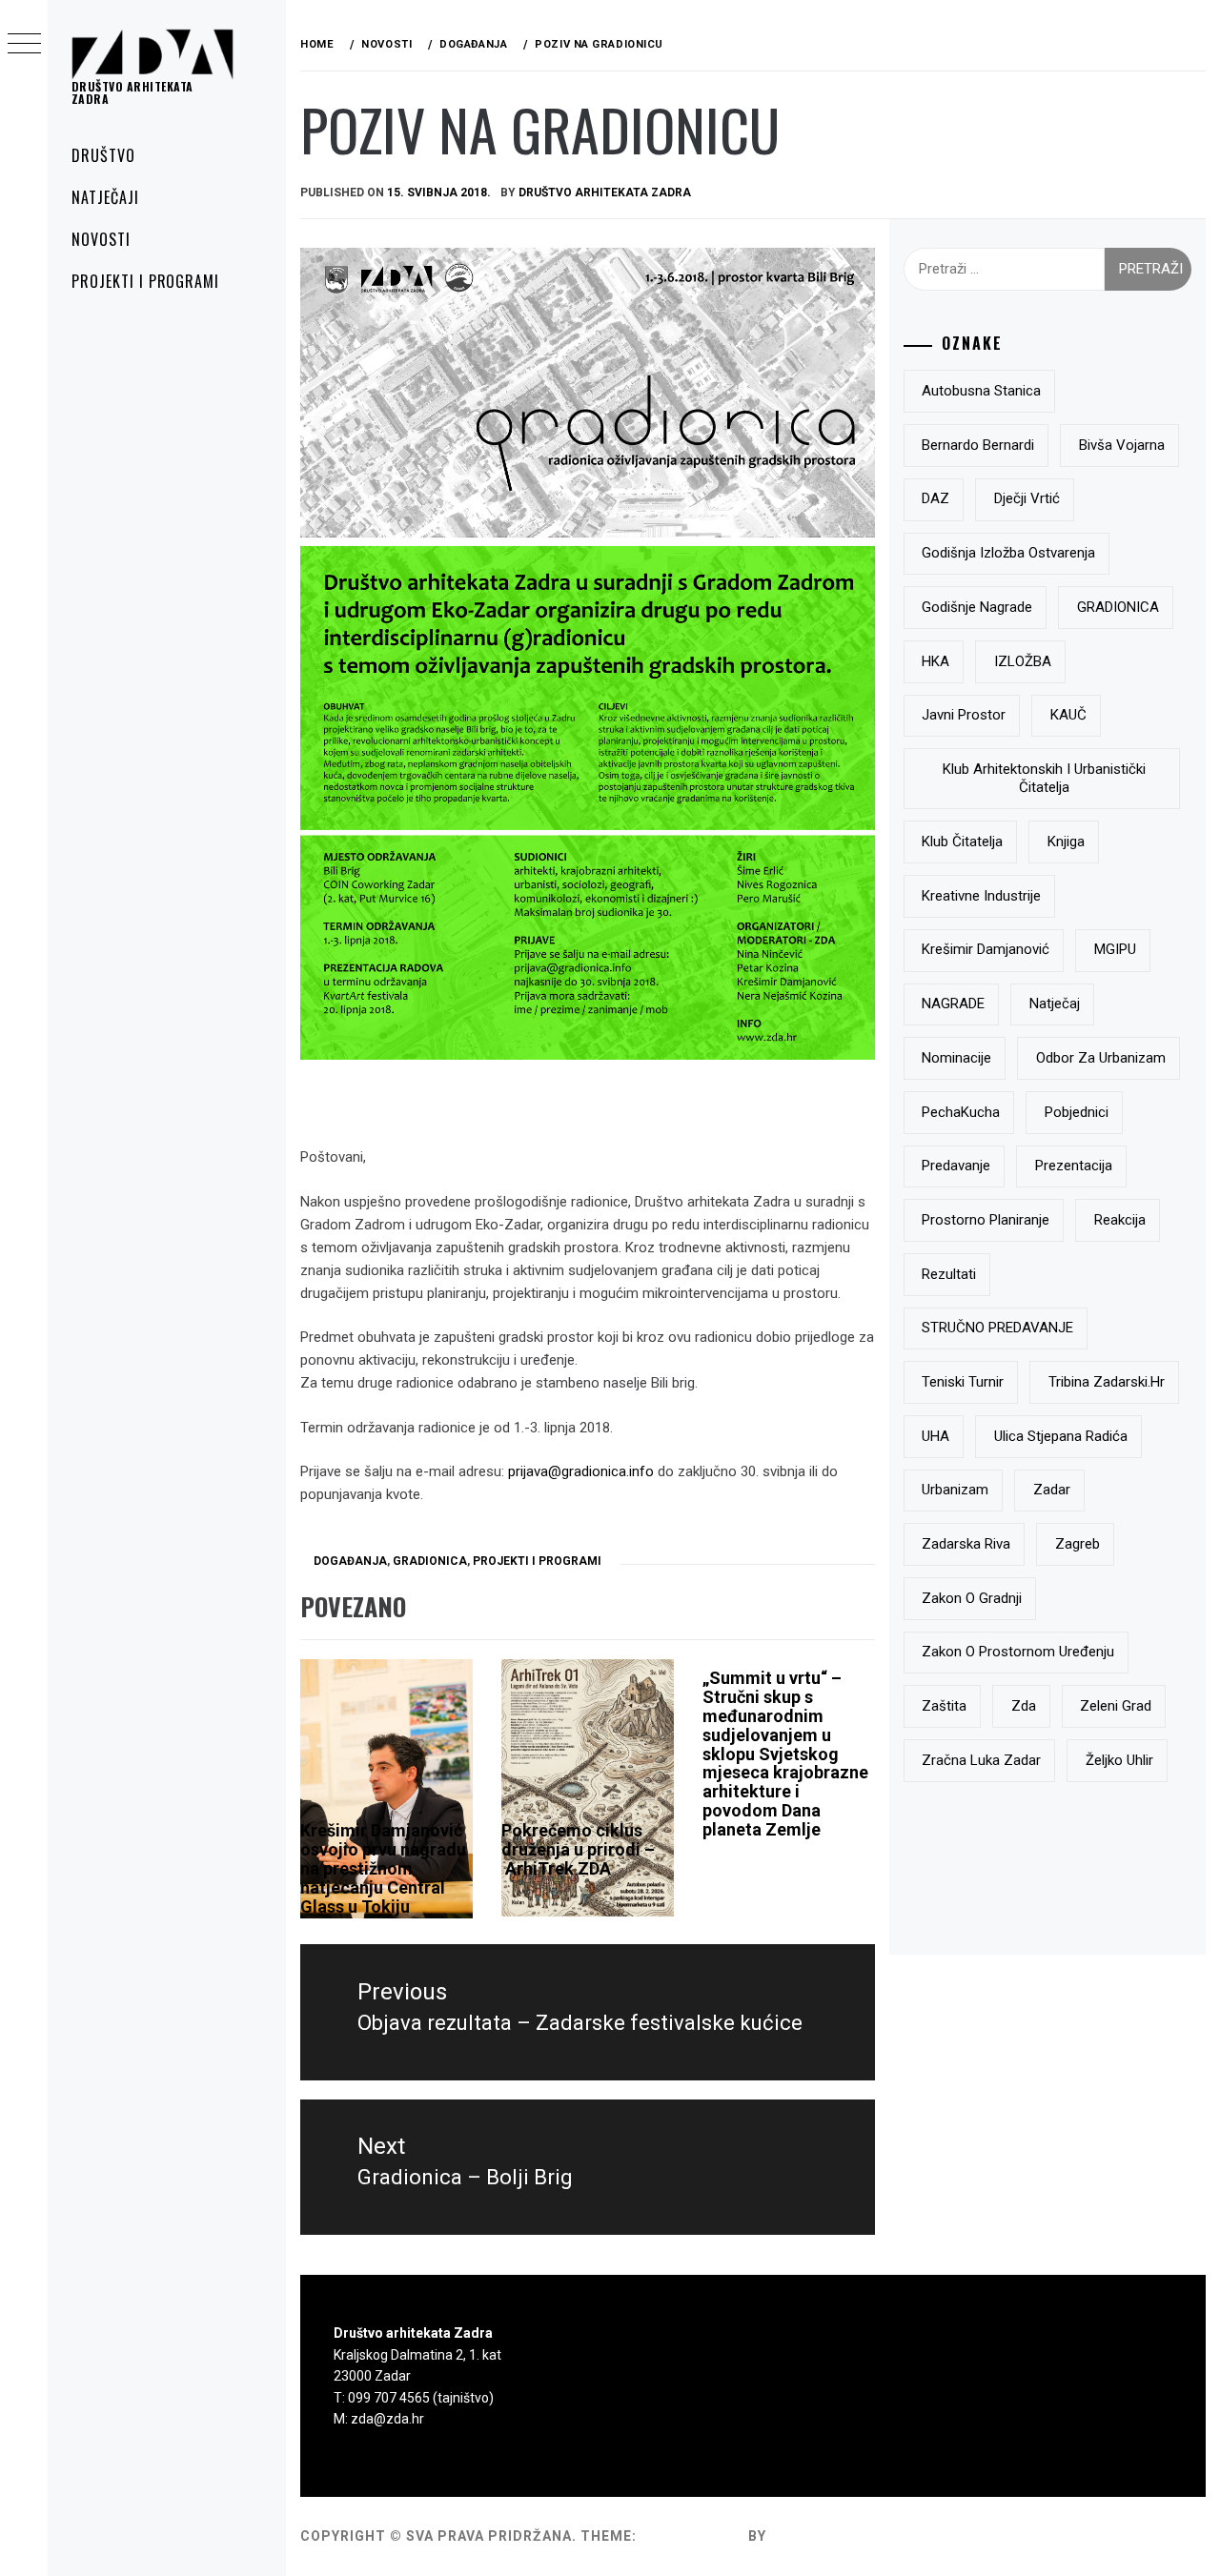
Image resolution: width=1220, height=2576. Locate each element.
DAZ (935, 498)
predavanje (956, 1166)
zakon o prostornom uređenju (1018, 1652)
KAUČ (1068, 715)
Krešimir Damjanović (986, 949)
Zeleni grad (1116, 1706)
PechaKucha (961, 1112)
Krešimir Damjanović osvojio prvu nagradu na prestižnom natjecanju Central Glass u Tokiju (383, 1868)
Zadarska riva (966, 1544)
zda (1024, 1706)
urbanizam (955, 1490)
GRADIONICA (1118, 607)
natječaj (1055, 1004)
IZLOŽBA (1023, 661)
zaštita (944, 1706)
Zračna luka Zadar (981, 1760)
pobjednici (1077, 1112)
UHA (935, 1436)
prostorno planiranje (986, 1220)
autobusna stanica (981, 391)
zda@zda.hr (387, 2419)
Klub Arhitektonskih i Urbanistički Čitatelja (1044, 779)
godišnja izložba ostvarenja (1008, 553)
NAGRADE (953, 1004)
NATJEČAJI (105, 197)
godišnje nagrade (977, 607)
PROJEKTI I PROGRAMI (145, 281)
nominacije (956, 1058)
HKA (935, 661)
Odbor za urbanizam (1101, 1058)
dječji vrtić (1027, 498)
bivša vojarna (1122, 445)
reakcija (1120, 1220)
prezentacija (1074, 1166)
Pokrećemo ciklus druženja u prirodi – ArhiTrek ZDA (578, 1849)
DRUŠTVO (103, 155)
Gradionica (430, 1561)
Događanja (350, 1561)
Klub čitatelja (962, 842)
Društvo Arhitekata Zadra (605, 193)
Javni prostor (964, 715)
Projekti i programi (537, 1561)
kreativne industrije (981, 896)
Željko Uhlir (1119, 1760)
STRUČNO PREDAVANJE (997, 1328)
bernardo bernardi (978, 445)
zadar (1052, 1490)
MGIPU (1115, 949)
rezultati (949, 1274)
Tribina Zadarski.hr (1107, 1382)
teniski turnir (963, 1382)
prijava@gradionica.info (581, 1471)
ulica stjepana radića (1061, 1436)
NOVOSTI (101, 239)
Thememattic (825, 2536)
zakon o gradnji (972, 1598)
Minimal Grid (692, 2536)
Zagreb (1078, 1544)
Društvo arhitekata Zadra (132, 92)
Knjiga (1066, 842)
